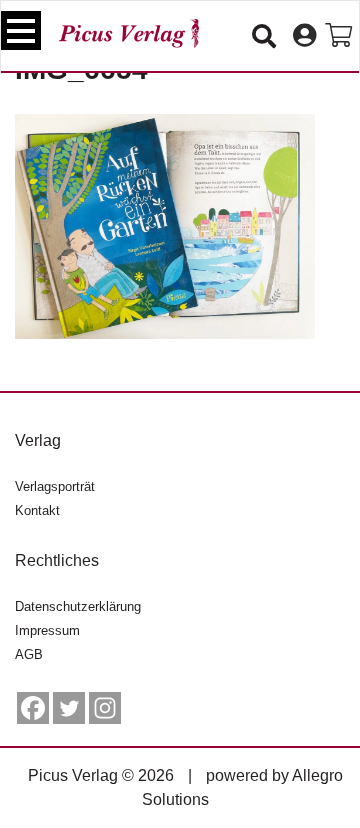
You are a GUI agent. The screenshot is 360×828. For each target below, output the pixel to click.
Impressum (47, 630)
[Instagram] (105, 708)
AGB (29, 654)
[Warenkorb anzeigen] (338, 36)
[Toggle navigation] (21, 30)
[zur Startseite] (129, 33)
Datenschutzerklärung (78, 606)
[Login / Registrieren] (304, 36)
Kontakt (37, 510)
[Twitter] (69, 708)
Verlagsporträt (55, 486)
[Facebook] (33, 708)
